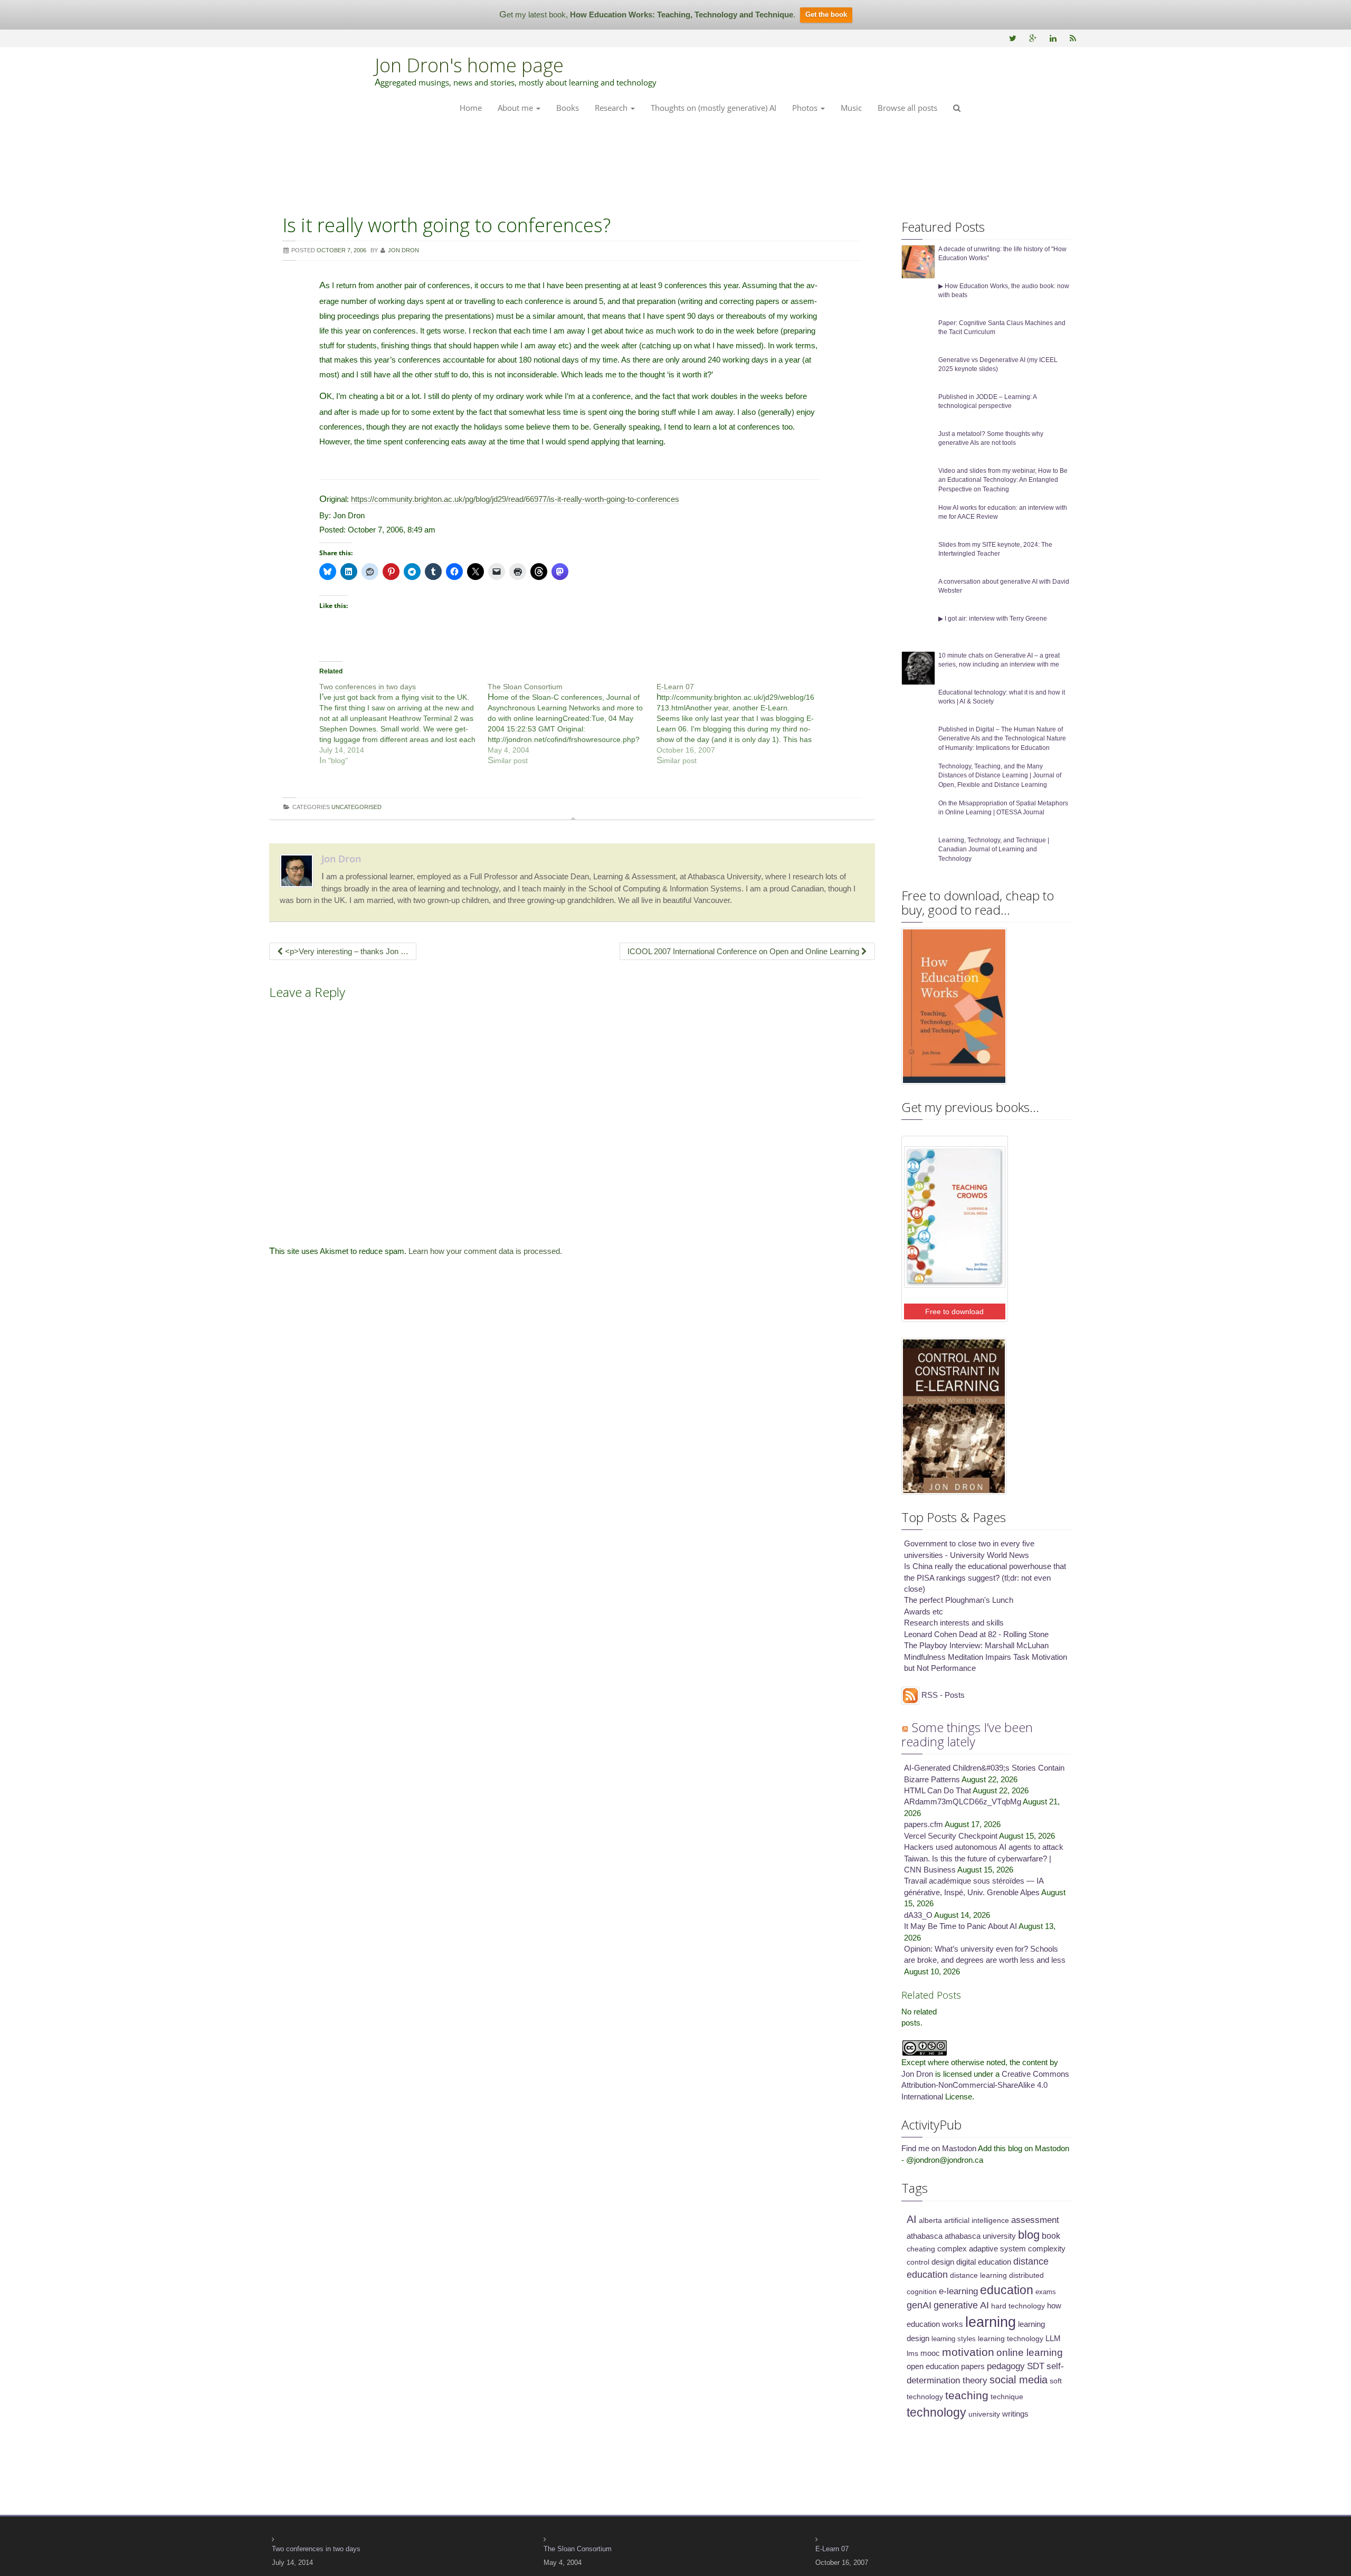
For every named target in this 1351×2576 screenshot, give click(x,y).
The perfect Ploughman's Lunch (959, 1600)
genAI (919, 2305)
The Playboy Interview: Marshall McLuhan (976, 1645)
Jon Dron (341, 859)
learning (991, 2322)
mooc (930, 2353)
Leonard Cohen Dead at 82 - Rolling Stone (976, 1634)
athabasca (925, 2236)
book (1051, 2236)
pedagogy (1006, 2366)
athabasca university (980, 2236)
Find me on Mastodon (939, 2148)
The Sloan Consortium (578, 2549)
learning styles (954, 2339)
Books (568, 108)
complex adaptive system (982, 2249)
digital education (984, 2262)
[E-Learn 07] (741, 724)
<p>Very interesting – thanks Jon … (346, 951)
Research (612, 108)
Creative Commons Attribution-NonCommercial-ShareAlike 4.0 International (985, 2085)
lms (912, 2353)
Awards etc (924, 1612)
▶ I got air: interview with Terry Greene (993, 619)
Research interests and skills (954, 1623)
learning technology (1011, 2339)
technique (1007, 2397)
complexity (1047, 2249)
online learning (1030, 2352)
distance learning (978, 2275)
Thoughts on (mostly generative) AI (713, 108)
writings (1015, 2414)
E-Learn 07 (832, 2549)
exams (1046, 2292)
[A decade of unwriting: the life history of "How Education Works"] (918, 261)
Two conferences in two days (316, 2549)
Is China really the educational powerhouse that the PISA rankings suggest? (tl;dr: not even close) (985, 1577)
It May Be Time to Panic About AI (960, 1926)
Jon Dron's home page (469, 65)
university (984, 2414)
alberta (930, 2220)
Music (851, 108)
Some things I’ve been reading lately (967, 1734)
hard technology (1018, 2306)
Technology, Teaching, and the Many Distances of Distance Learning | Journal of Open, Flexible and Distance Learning (1000, 775)
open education (933, 2366)
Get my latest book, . (647, 15)
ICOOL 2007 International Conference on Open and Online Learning (744, 951)
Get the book (826, 15)
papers (973, 2366)
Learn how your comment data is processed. (485, 1251)
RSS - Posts (942, 1695)
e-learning (958, 2291)
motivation (968, 2352)
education (1007, 2290)
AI (912, 2219)
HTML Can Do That (938, 1790)
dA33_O (918, 1915)
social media (1019, 2380)
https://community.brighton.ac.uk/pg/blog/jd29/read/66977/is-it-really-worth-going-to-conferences (515, 499)
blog (1029, 2235)
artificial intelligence (977, 2220)
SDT (1036, 2366)
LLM (1053, 2339)
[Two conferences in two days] (403, 724)
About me (516, 108)
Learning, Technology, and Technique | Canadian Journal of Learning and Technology (994, 849)
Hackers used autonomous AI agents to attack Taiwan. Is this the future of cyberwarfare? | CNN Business (984, 1858)
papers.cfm (924, 1824)
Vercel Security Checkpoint (951, 1836)
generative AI (961, 2305)
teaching (967, 2395)
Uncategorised (356, 807)
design (943, 2262)
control (918, 2262)
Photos (806, 108)
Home (471, 108)
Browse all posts (907, 108)
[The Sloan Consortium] (572, 724)
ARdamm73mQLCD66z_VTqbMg (963, 1802)
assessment (1035, 2220)
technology (936, 2412)
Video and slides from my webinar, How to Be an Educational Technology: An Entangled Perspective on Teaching (1003, 480)
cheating (921, 2249)
